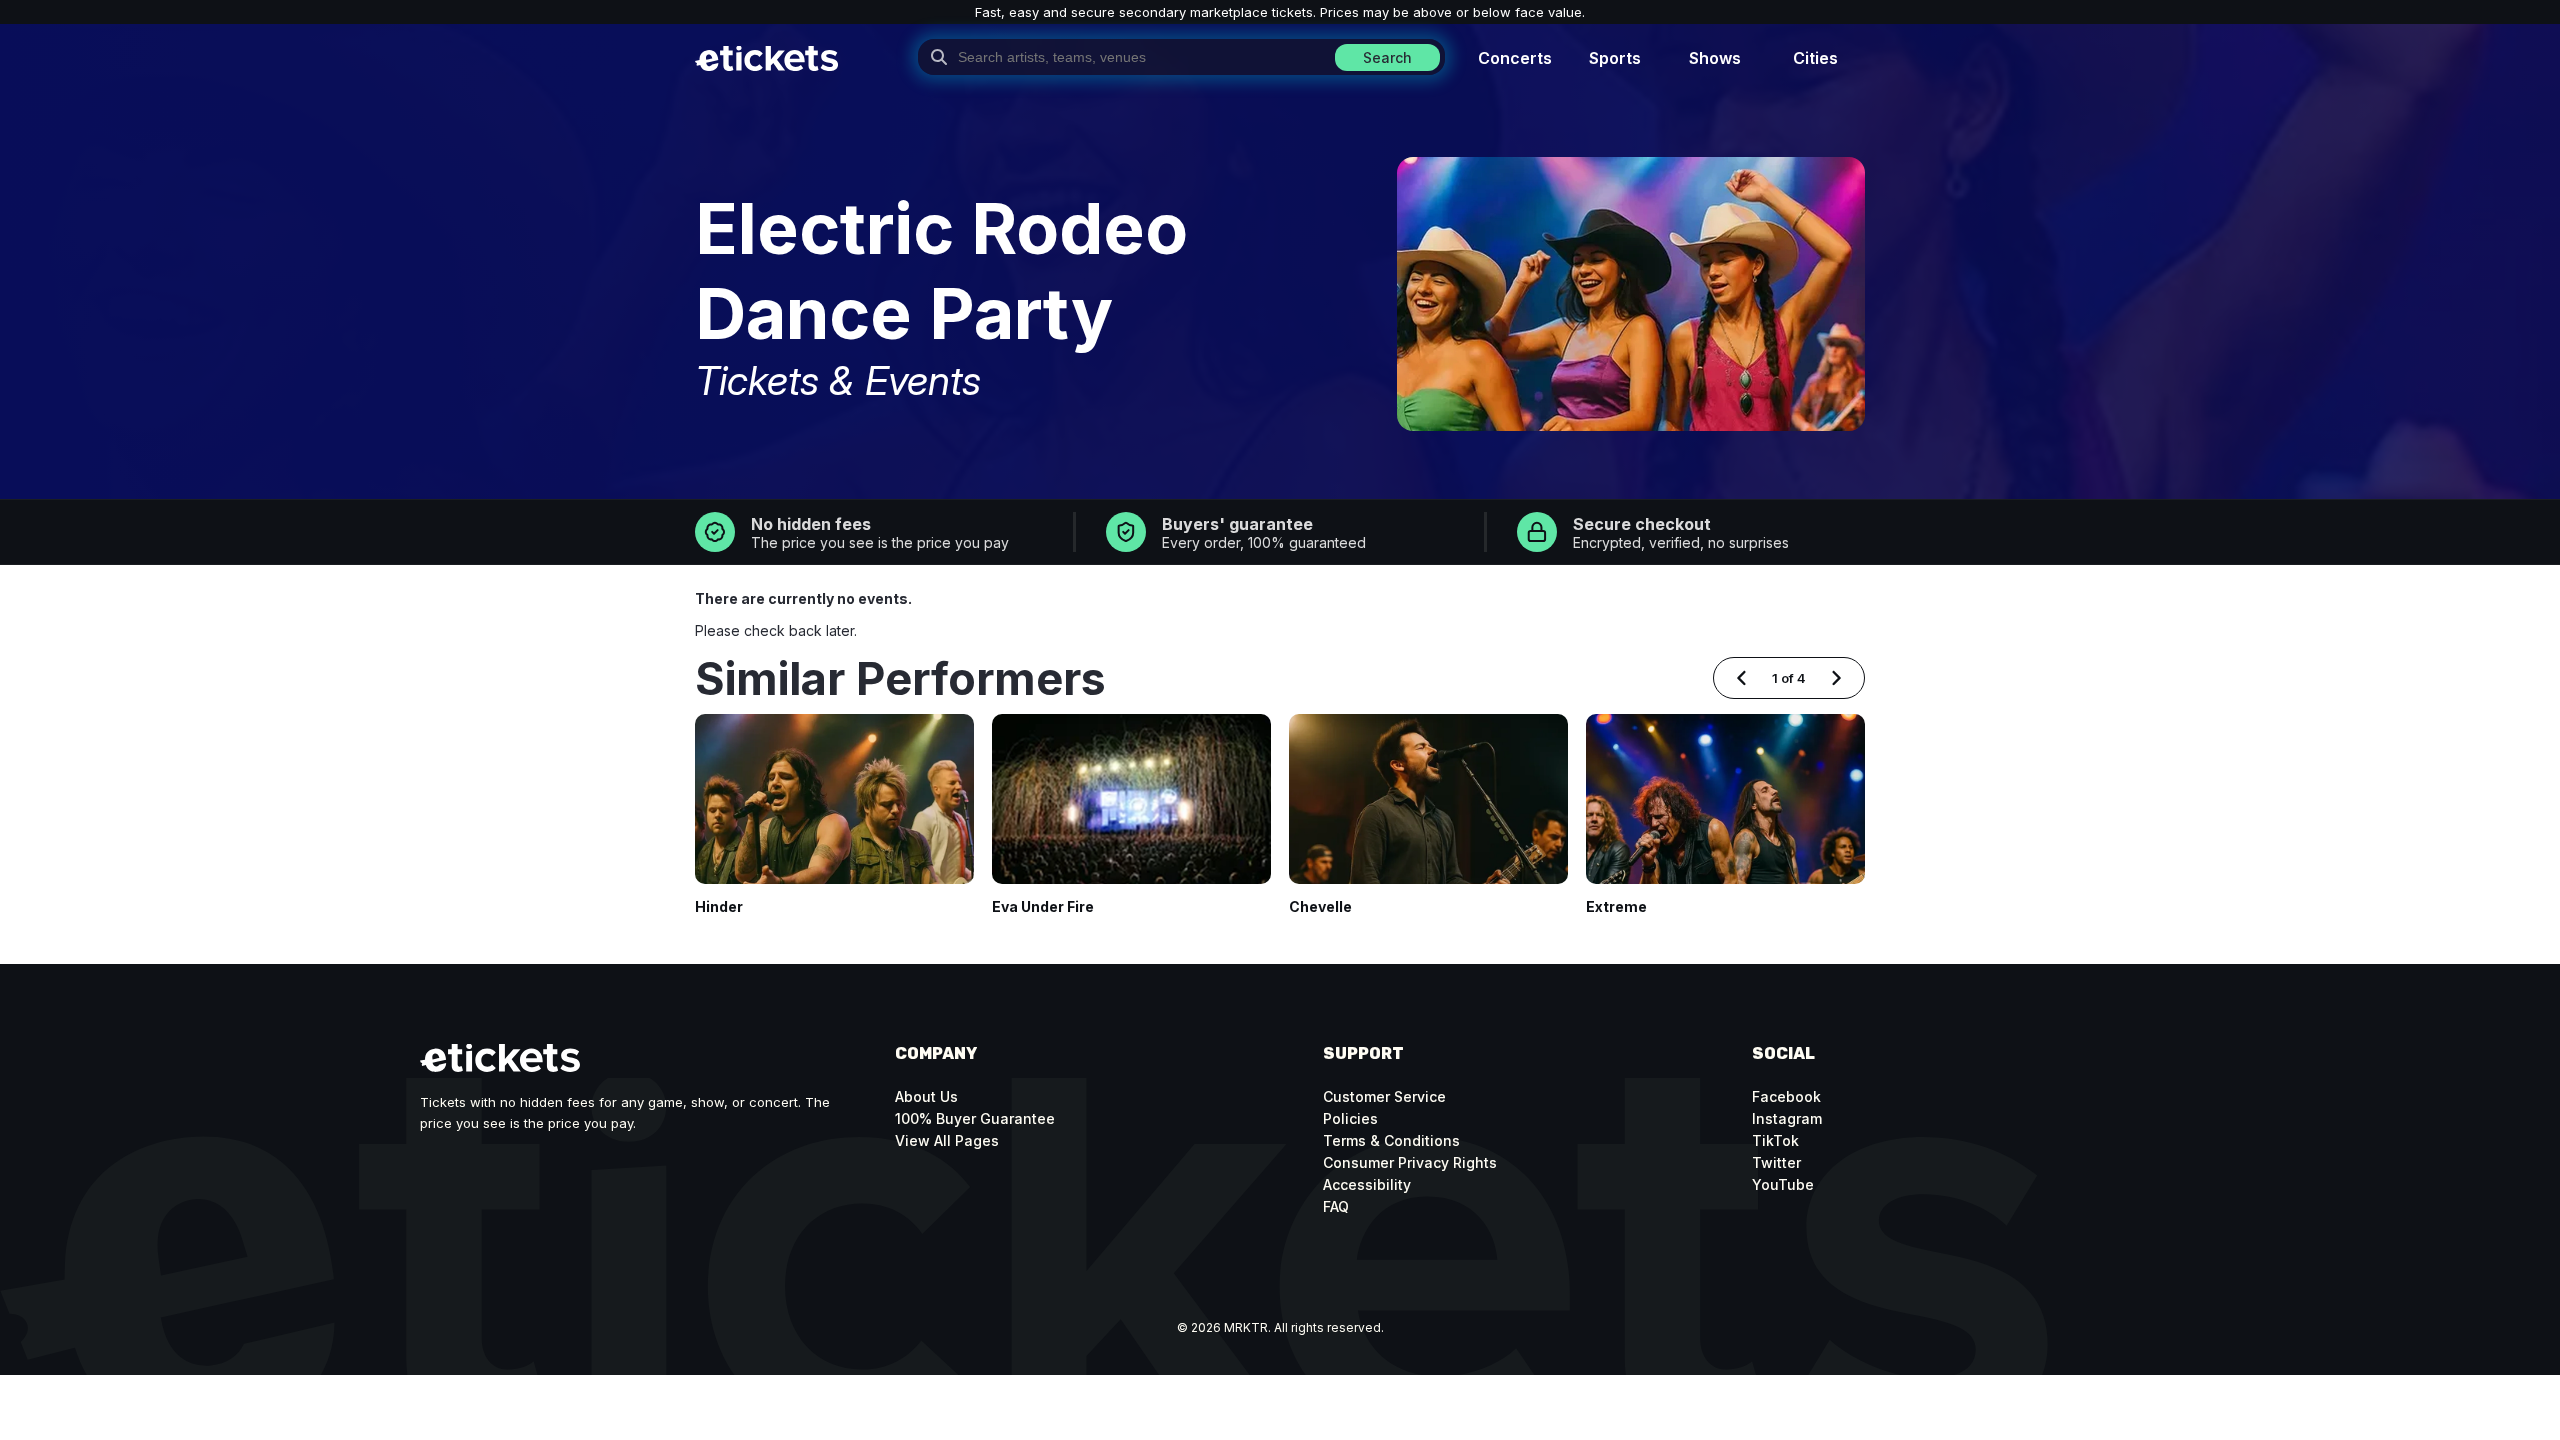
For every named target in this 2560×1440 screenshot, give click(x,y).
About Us (926, 1096)
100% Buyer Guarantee (975, 1118)
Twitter (1776, 1162)
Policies (1350, 1118)
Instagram (1787, 1118)
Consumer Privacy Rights (1410, 1162)
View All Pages (947, 1140)
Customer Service (1384, 1096)
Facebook (1786, 1096)
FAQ (1336, 1206)
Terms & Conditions (1391, 1140)
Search (1387, 57)
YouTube (1783, 1184)
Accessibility (1367, 1184)
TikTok (1775, 1140)
